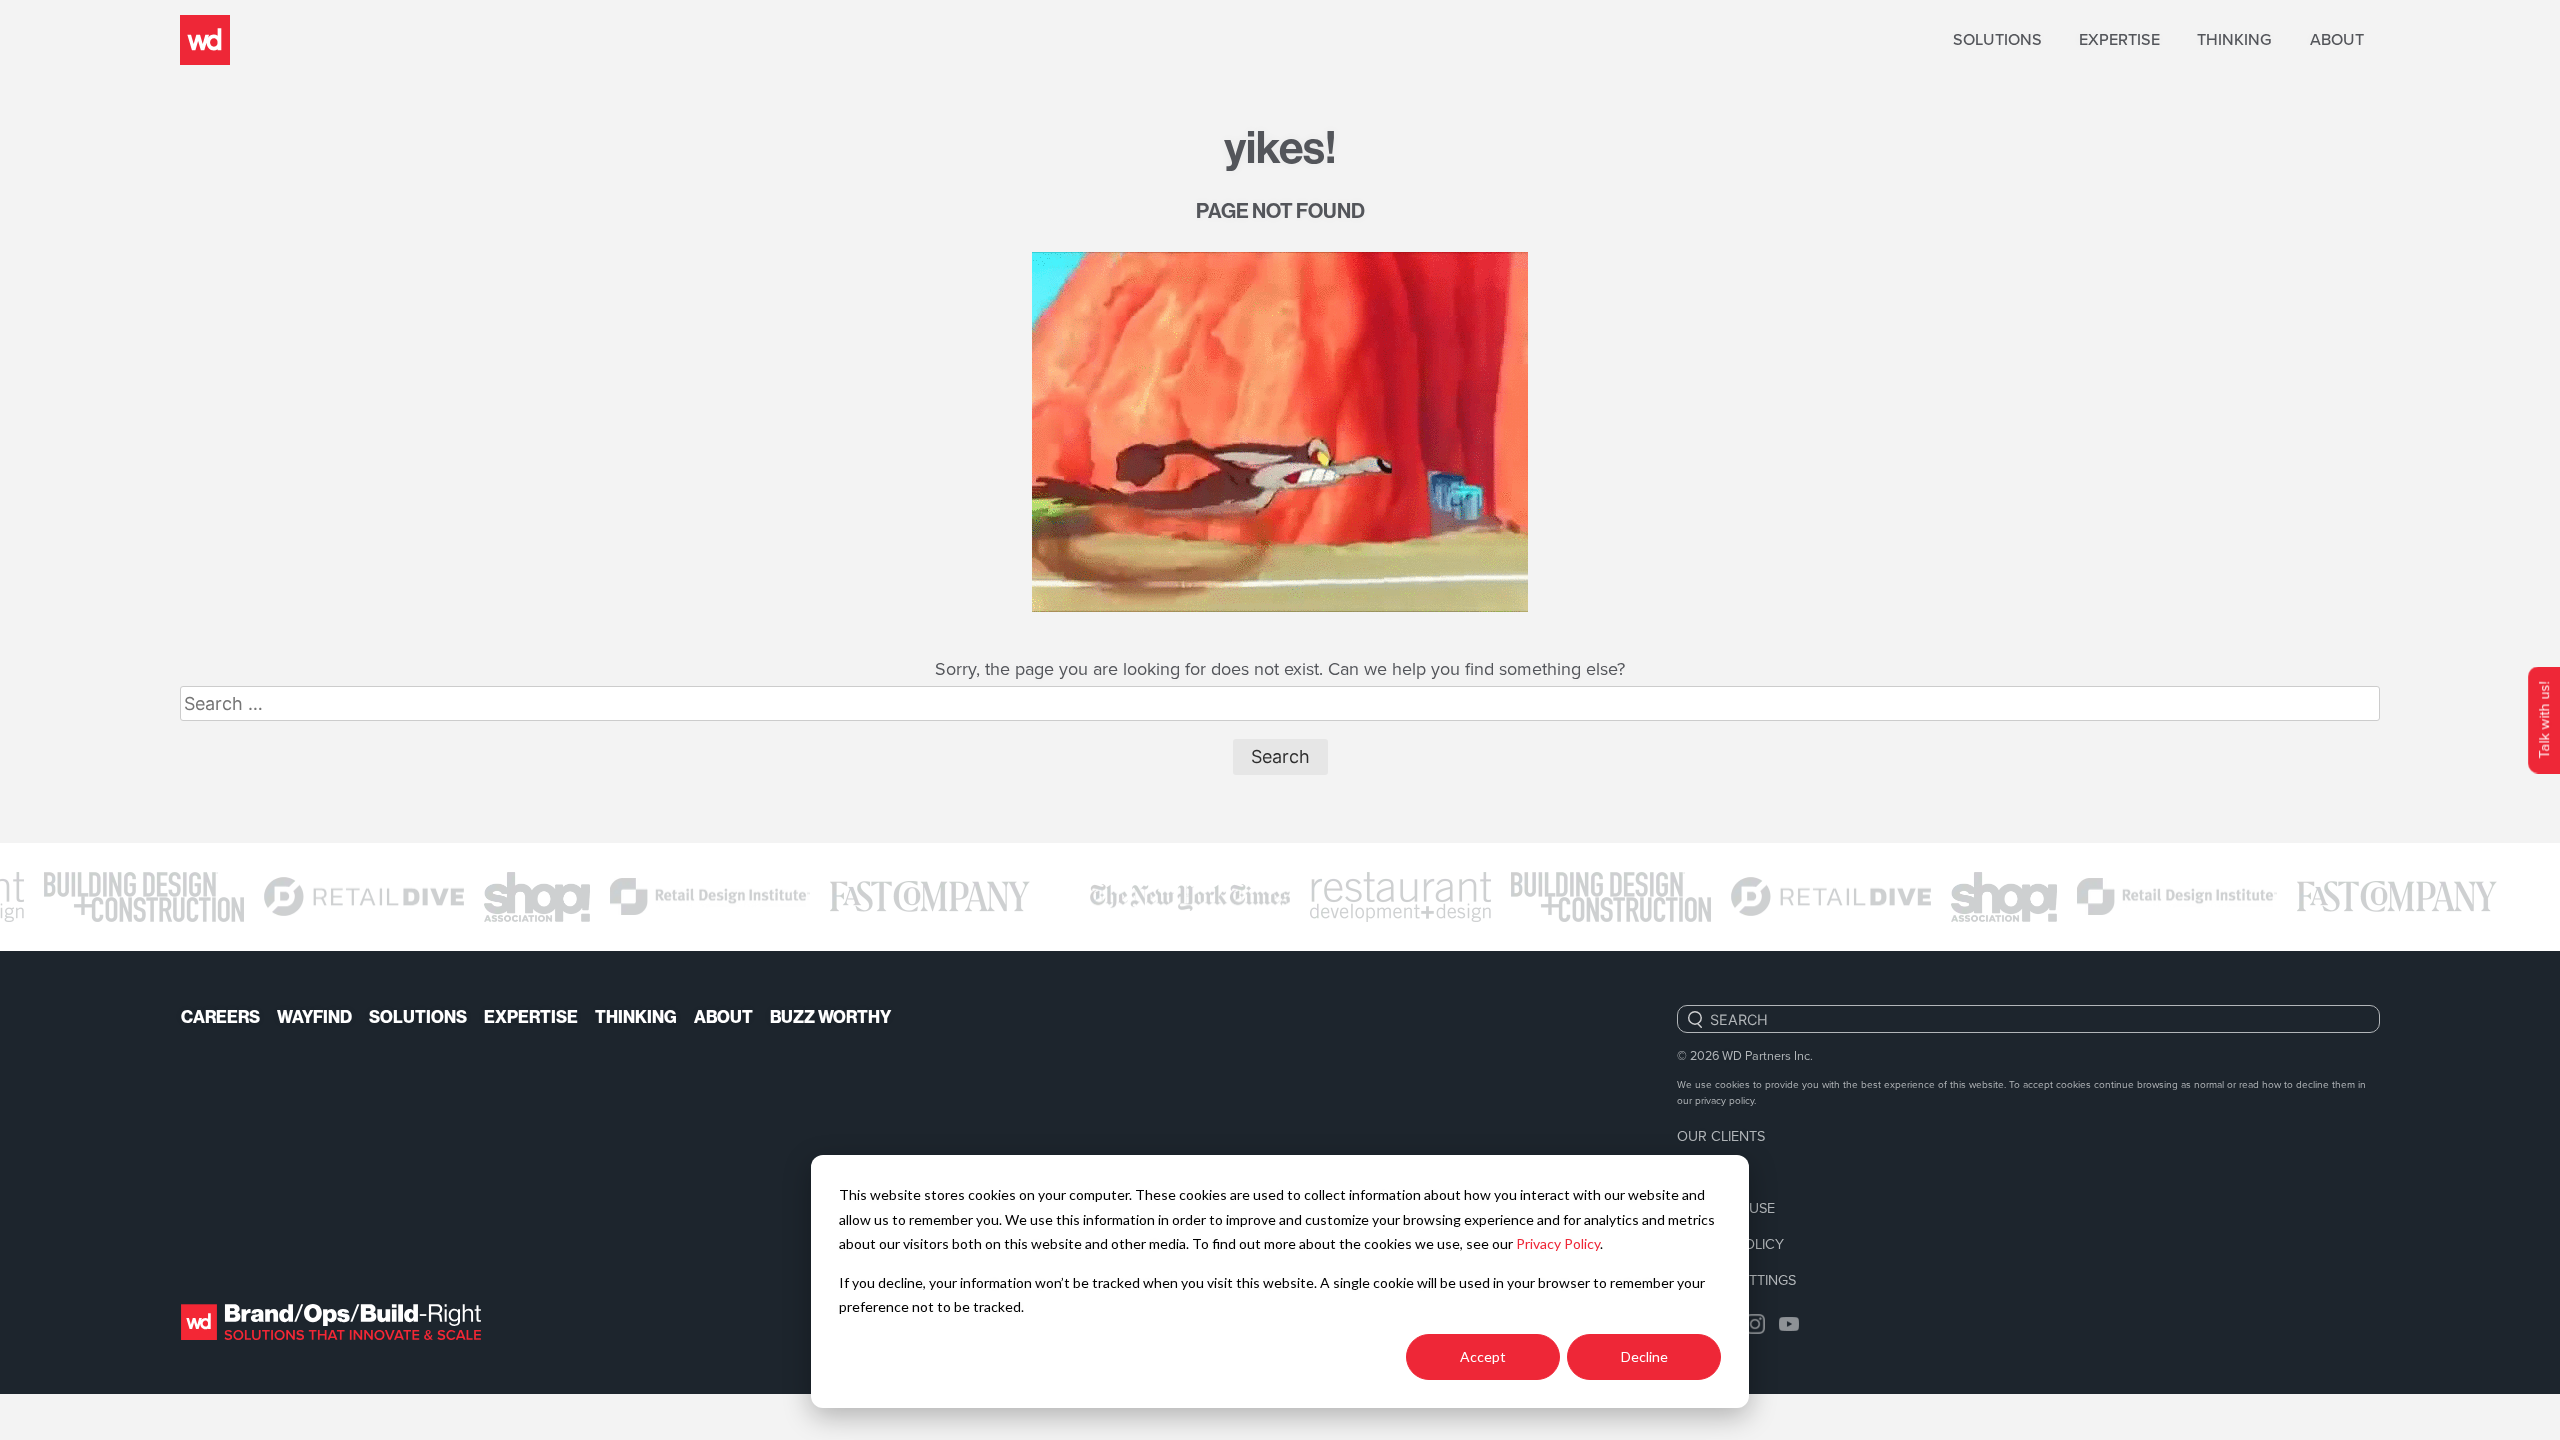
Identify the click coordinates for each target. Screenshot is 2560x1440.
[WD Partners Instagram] (1755, 1321)
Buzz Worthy (830, 1017)
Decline (1644, 1356)
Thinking (2234, 39)
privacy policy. (1725, 1100)
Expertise (2119, 39)
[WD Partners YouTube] (1789, 1321)
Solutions (1997, 39)
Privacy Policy (1558, 1243)
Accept (1483, 1356)
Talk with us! (2543, 720)
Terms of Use (1726, 1207)
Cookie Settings (1736, 1279)
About (2337, 39)
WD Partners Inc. (1767, 1055)
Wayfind (314, 1017)
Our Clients (1721, 1135)
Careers (220, 1017)
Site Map (1707, 1171)
